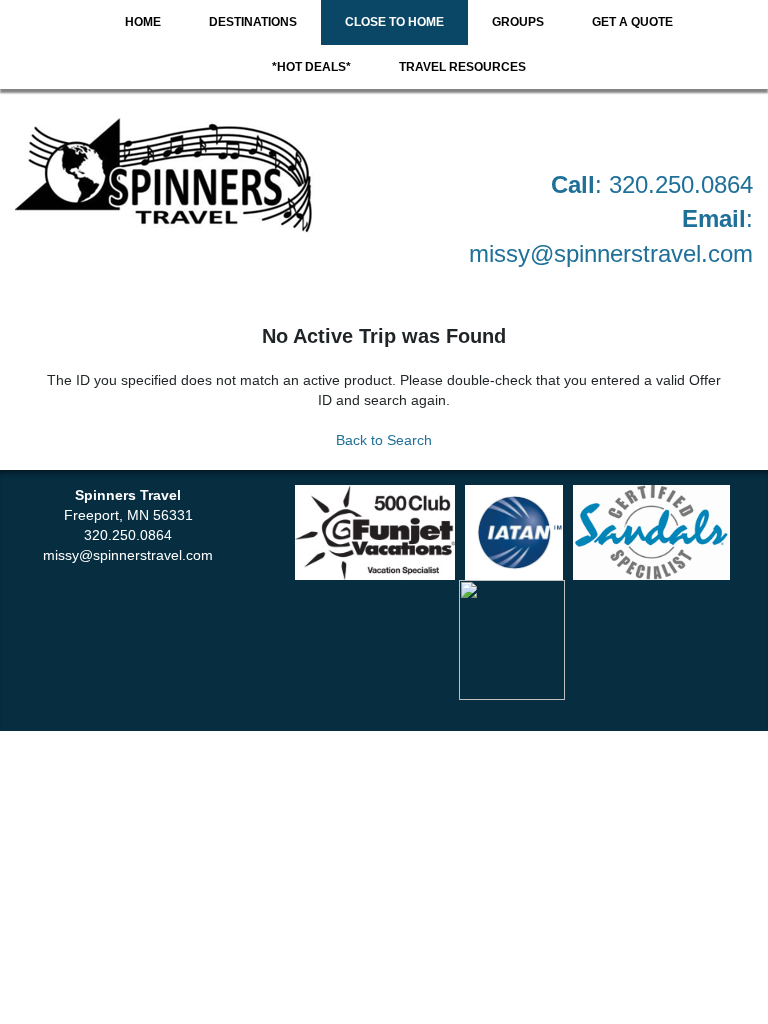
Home (143, 22)
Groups (518, 22)
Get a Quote (632, 22)
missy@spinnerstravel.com (611, 253)
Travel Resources (462, 67)
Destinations (253, 22)
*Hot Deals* (311, 67)
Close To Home (394, 22)
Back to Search (384, 440)
